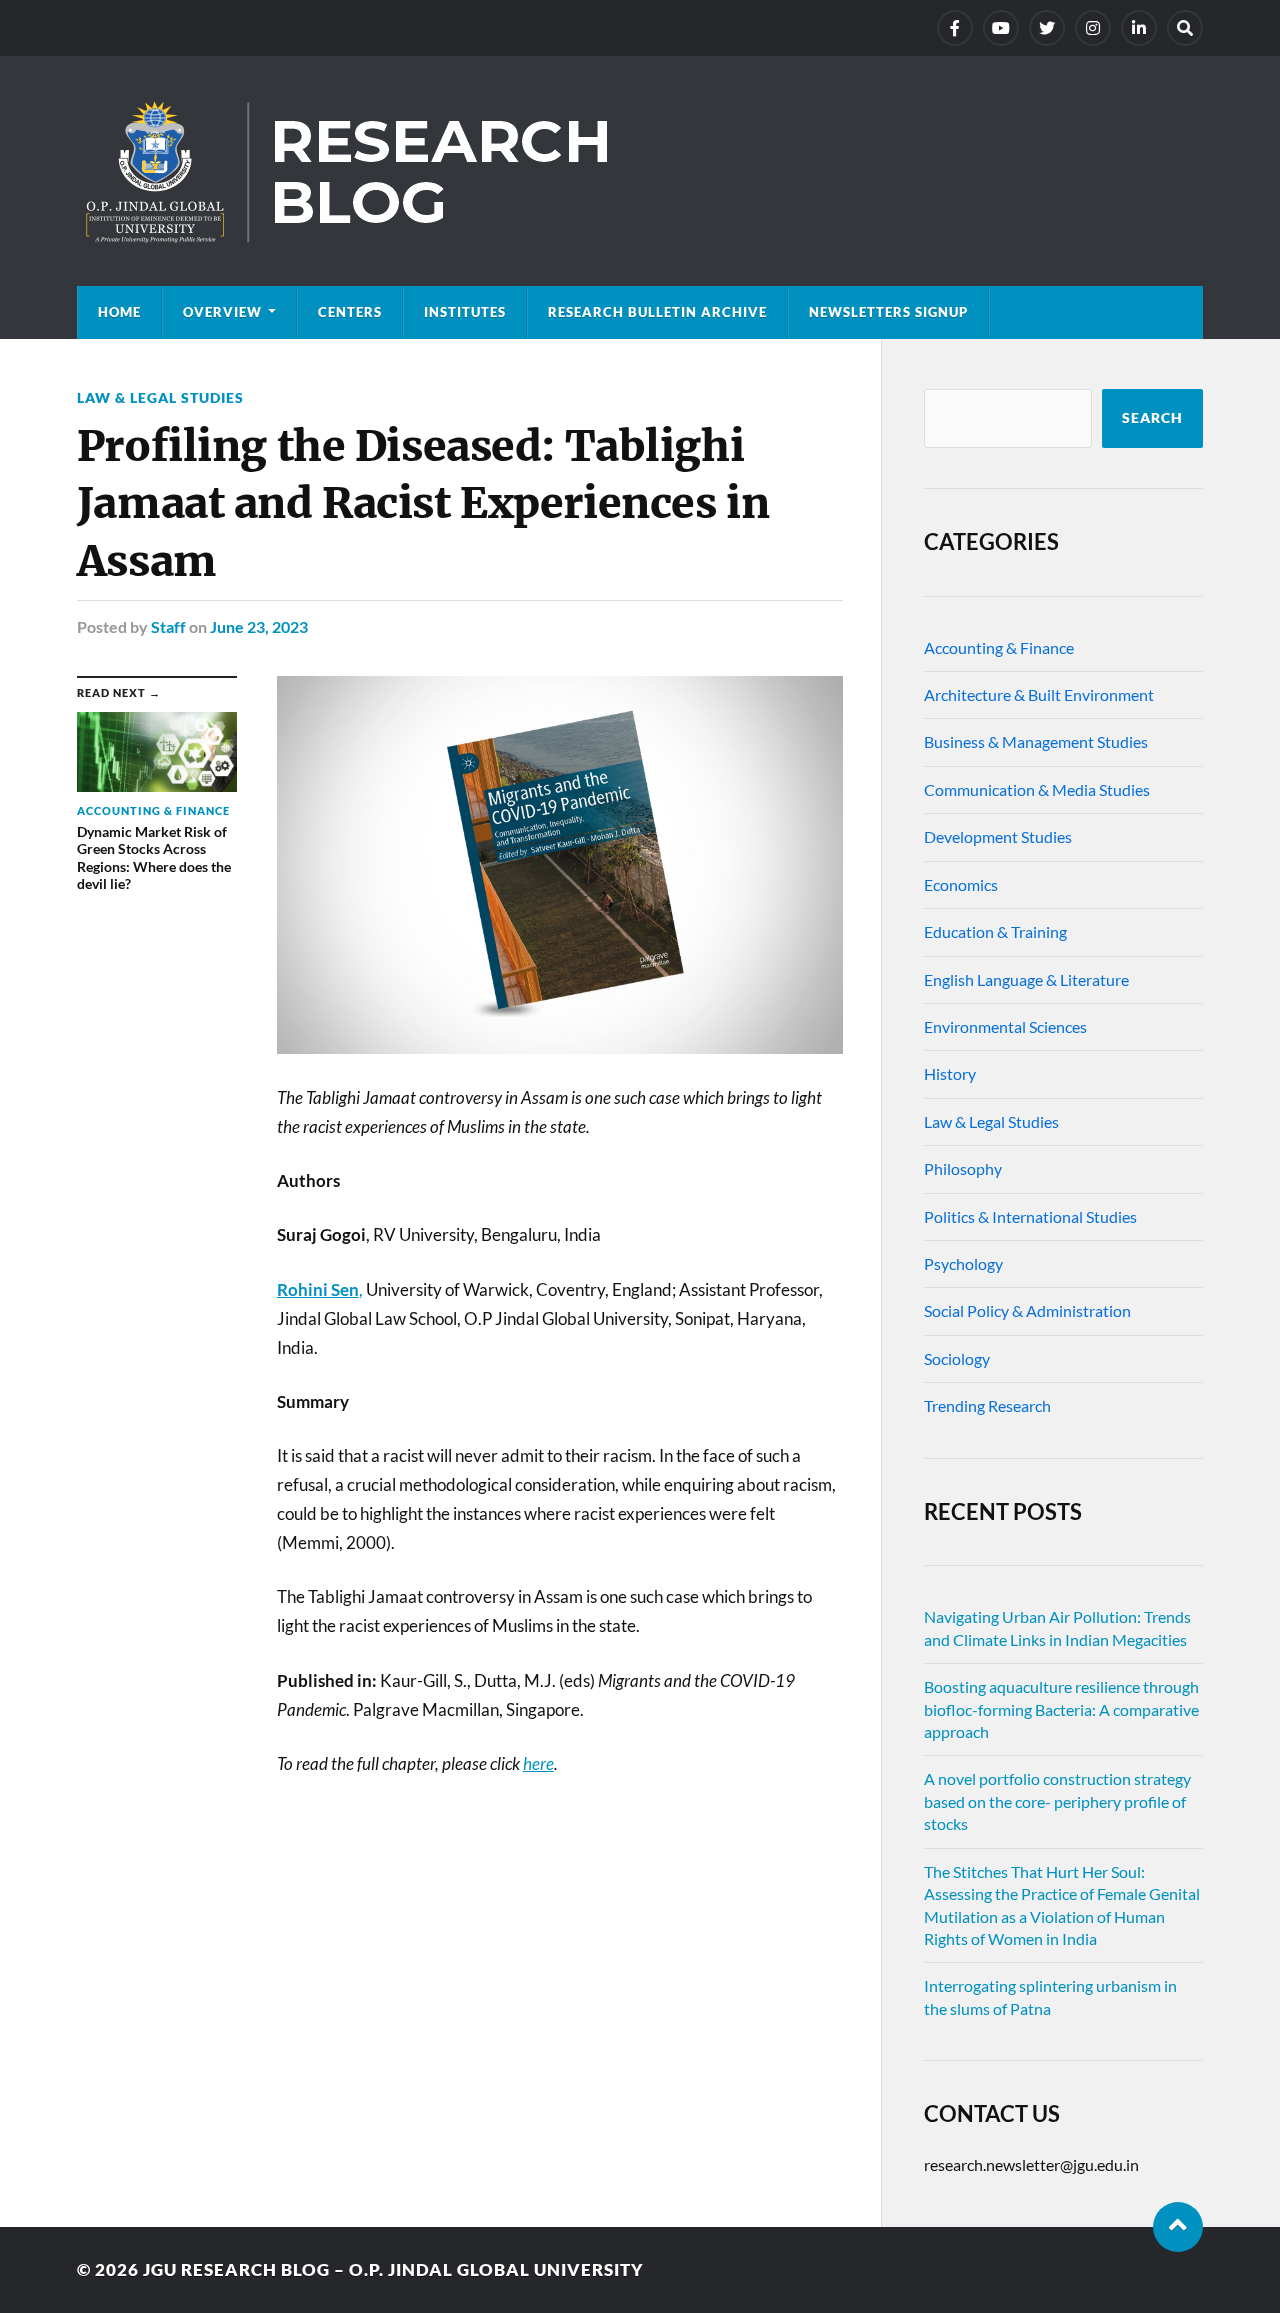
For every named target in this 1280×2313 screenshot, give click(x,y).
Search (1152, 418)
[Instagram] (1093, 28)
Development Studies (998, 836)
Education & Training (995, 931)
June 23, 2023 (259, 626)
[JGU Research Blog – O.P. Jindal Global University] (640, 171)
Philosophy (963, 1168)
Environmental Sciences (1005, 1026)
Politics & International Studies (1030, 1216)
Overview (222, 312)
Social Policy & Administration (1027, 1310)
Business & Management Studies (1036, 741)
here (538, 1763)
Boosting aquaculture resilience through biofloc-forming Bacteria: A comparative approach (1061, 1709)
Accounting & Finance (999, 647)
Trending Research (987, 1405)
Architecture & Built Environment (1039, 694)
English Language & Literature (1026, 979)
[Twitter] (1047, 28)
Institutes (465, 312)
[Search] (1185, 28)
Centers (350, 312)
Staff (168, 626)
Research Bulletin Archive (657, 312)
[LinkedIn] (1139, 28)
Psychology (963, 1263)
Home (119, 312)
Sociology (957, 1358)
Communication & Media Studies (1037, 789)
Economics (961, 884)
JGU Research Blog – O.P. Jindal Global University (393, 2269)
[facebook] (955, 28)
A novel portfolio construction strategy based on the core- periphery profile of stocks (1057, 1801)
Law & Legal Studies (160, 397)
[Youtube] (1001, 28)
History (950, 1073)
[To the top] (1178, 2227)
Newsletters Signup (888, 312)
